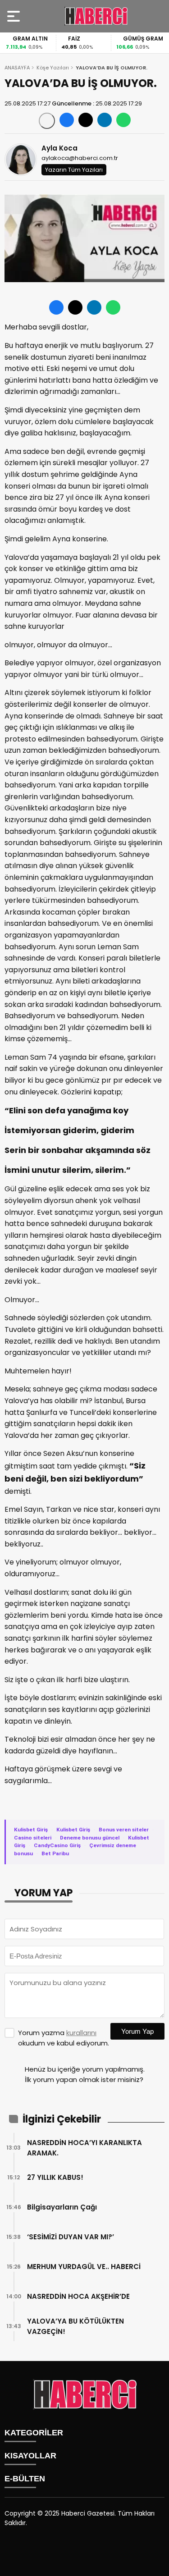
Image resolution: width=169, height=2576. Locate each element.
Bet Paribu (55, 1853)
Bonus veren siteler (124, 1830)
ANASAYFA (17, 68)
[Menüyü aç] (15, 16)
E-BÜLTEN (25, 2479)
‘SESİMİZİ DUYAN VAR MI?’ (71, 2237)
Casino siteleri (33, 1838)
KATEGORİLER (34, 2433)
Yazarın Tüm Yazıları (74, 170)
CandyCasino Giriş (57, 1845)
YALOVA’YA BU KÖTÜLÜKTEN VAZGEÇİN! (75, 2326)
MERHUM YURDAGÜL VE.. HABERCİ (84, 2267)
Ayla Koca (59, 148)
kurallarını (81, 2033)
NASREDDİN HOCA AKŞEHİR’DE (78, 2296)
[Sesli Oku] (47, 121)
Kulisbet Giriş (31, 1830)
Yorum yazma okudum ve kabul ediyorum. (64, 2038)
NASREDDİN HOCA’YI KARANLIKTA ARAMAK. (84, 2148)
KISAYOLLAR (30, 2456)
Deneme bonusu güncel (90, 1838)
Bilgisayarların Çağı (62, 2207)
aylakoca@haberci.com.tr (80, 158)
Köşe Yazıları (53, 68)
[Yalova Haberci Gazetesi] (96, 16)
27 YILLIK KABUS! (55, 2177)
